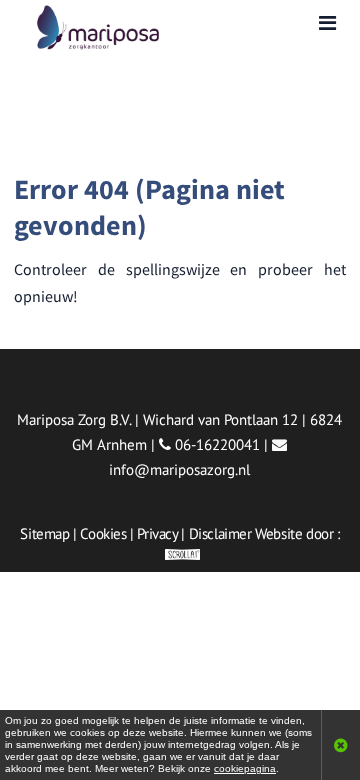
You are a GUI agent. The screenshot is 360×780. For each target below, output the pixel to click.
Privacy (157, 533)
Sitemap (44, 533)
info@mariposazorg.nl (179, 469)
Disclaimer (220, 533)
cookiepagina (245, 768)
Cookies (103, 533)
